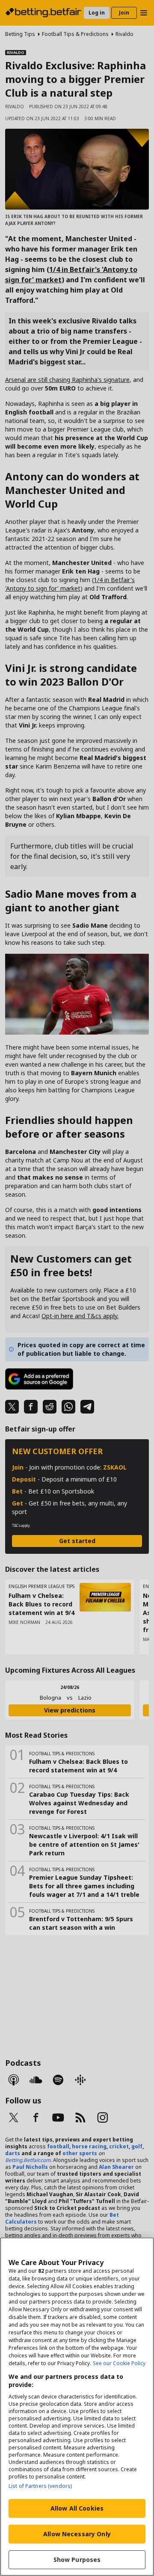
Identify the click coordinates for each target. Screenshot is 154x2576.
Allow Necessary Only (77, 2534)
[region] (77, 2407)
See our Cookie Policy (119, 2363)
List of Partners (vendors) (40, 2486)
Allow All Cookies (77, 2508)
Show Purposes (77, 2560)
